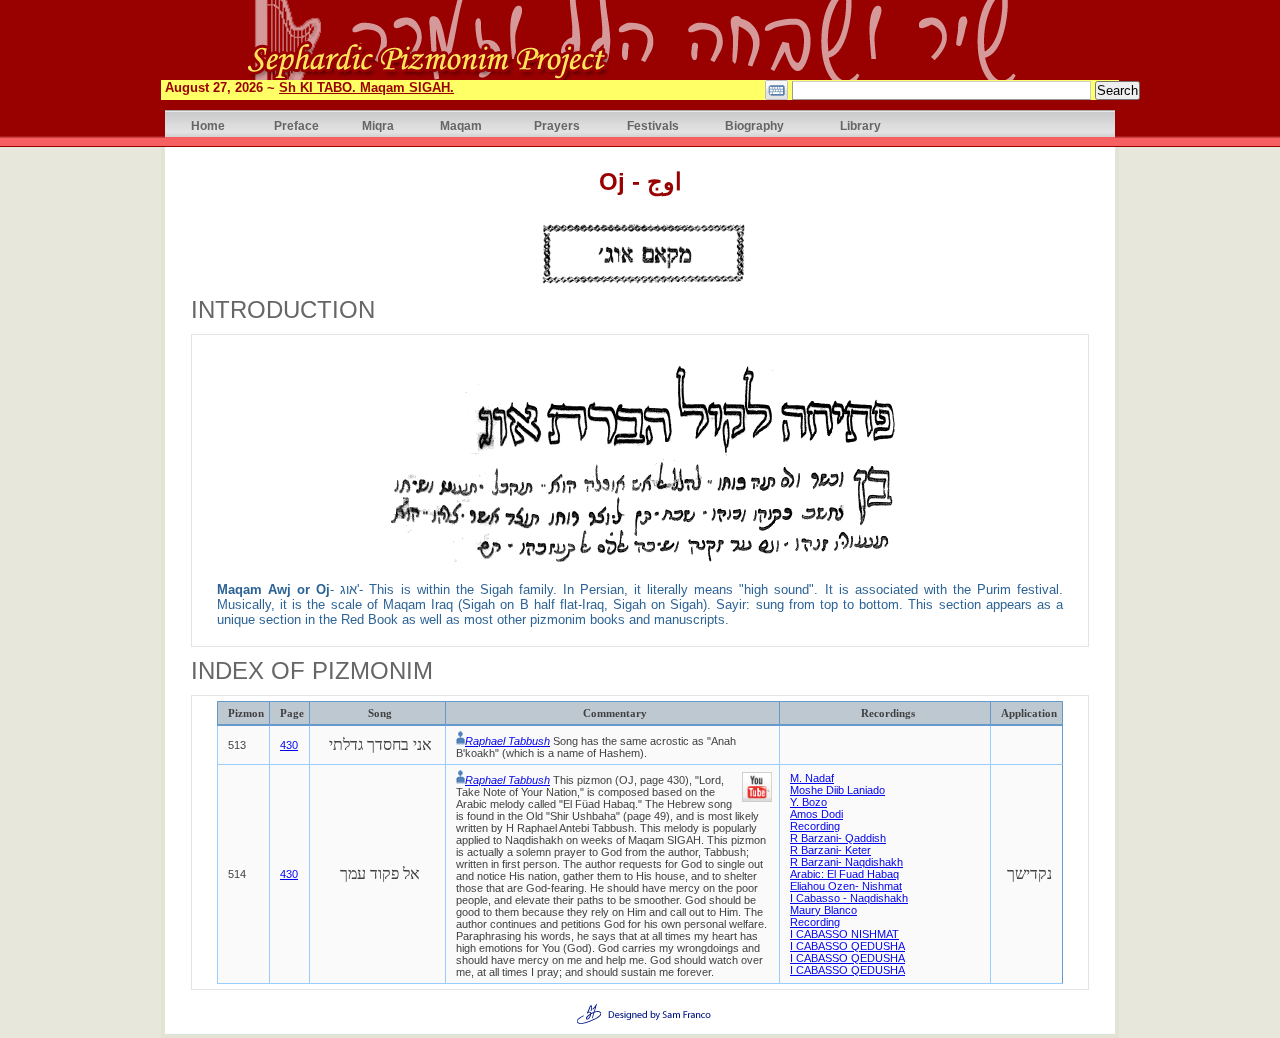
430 (289, 745)
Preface (296, 125)
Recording (815, 826)
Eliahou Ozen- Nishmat (846, 886)
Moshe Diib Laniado (837, 790)
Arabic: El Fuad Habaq (844, 874)
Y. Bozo (808, 802)
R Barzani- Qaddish (838, 838)
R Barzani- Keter (830, 850)
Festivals (653, 125)
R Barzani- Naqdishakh (846, 862)
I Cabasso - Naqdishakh (849, 898)
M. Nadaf (812, 778)
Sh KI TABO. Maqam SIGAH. (366, 87)
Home (208, 125)
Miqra (378, 125)
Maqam (461, 125)
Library (860, 125)
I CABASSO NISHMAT (844, 934)
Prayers (557, 125)
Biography (754, 125)
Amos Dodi (816, 814)
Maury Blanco (823, 910)
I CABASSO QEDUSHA (847, 946)
